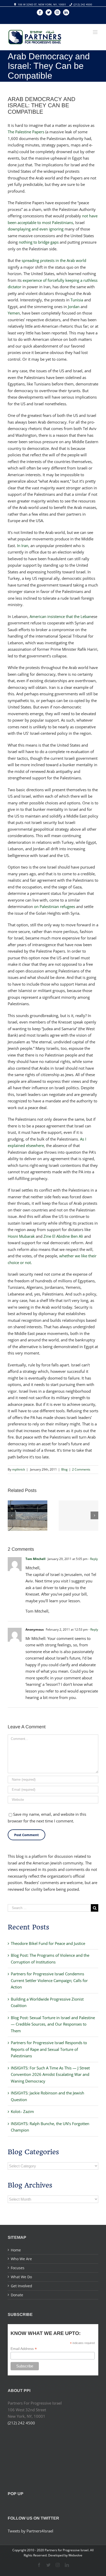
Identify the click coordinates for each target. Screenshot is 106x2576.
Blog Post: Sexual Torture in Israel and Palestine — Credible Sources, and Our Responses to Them (53, 2024)
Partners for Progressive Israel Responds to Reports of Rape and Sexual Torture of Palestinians (49, 2049)
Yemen (14, 313)
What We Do (21, 2277)
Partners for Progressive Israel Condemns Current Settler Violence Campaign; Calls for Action (49, 1980)
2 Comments (81, 1469)
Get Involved (21, 2286)
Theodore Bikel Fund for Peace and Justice (48, 1943)
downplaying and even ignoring (36, 229)
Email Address (24, 2349)
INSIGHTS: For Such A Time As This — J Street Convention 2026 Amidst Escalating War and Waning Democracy (50, 2074)
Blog (64, 1469)
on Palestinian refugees (55, 906)
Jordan (74, 307)
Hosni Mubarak (21, 1236)
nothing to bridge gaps (39, 242)
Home (16, 2250)
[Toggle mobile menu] (96, 32)
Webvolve (75, 2555)
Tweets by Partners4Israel (30, 2531)
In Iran (23, 546)
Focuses (18, 2268)
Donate (17, 2295)
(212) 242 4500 (83, 4)
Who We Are (21, 2259)
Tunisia (77, 300)
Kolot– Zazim (22, 2111)
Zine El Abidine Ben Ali (63, 1236)
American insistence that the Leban (60, 616)
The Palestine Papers (26, 132)
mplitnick (19, 1469)
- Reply (93, 1559)
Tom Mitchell (36, 1559)
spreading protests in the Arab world (54, 260)
